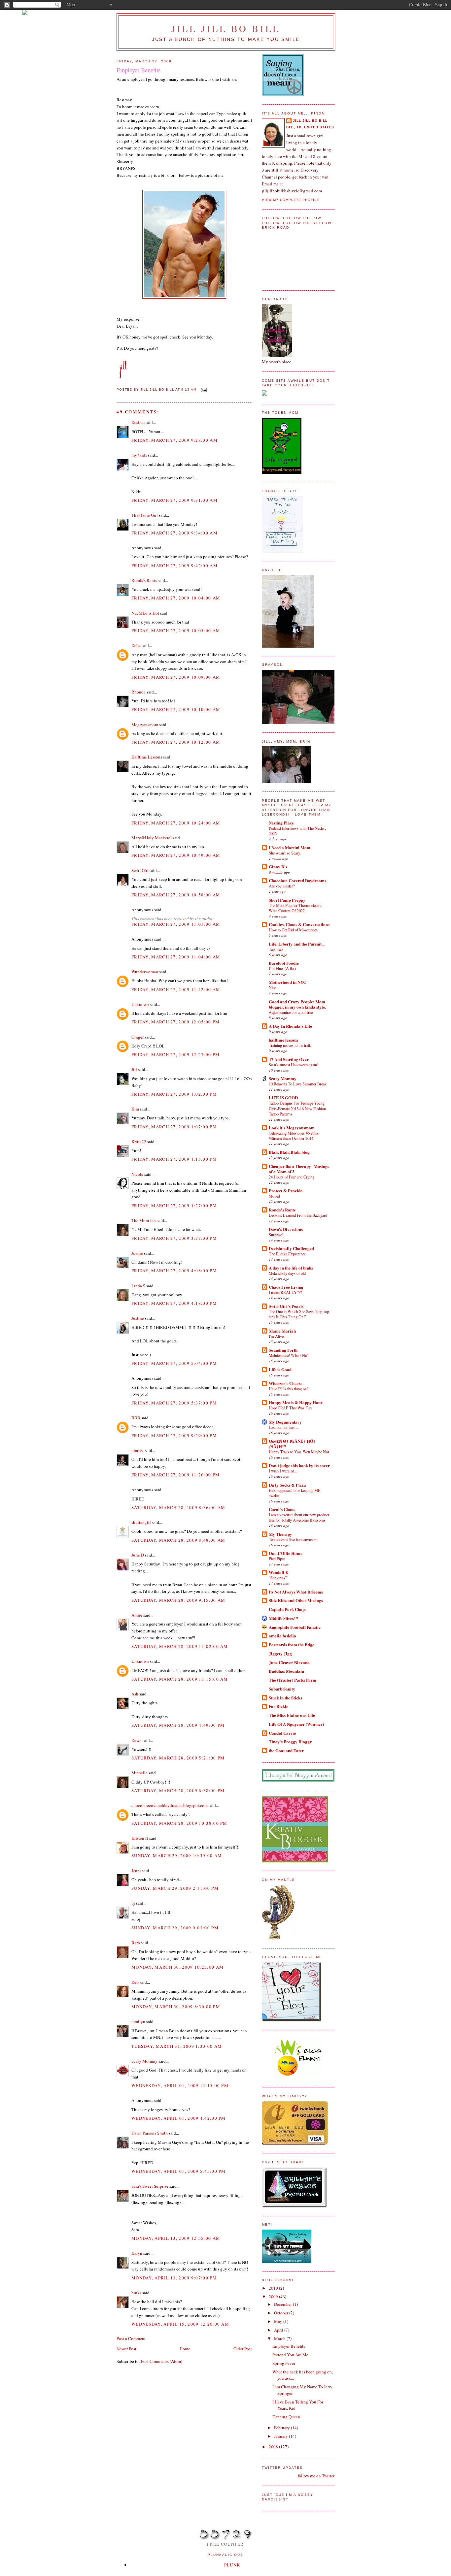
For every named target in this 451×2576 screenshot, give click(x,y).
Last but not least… (284, 1427)
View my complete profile (291, 200)
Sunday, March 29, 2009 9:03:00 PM (175, 1928)
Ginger (138, 1037)
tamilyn (138, 2021)
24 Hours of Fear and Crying (292, 1177)
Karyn (137, 2253)
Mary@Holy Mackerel (152, 838)
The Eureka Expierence (287, 1254)
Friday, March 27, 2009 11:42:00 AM (176, 989)
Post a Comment (131, 2338)
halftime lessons (283, 1040)
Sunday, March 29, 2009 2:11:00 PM (175, 1888)
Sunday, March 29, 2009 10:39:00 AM (177, 1855)
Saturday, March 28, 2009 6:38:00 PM (178, 1790)
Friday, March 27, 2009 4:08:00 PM (174, 1271)
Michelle (139, 1773)
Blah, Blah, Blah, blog (289, 1152)
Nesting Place (281, 823)
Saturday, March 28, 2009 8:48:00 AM (178, 1540)
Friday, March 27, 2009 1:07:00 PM (174, 1127)
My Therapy (280, 1534)
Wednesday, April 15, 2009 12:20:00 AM (180, 2324)
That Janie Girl (145, 515)
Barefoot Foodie (284, 963)
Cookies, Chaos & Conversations (299, 924)
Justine (138, 1318)
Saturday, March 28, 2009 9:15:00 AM (178, 1600)
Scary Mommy (144, 2061)
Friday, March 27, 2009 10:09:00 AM (176, 677)
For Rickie (278, 1706)
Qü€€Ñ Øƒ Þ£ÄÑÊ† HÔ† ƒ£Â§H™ (292, 1444)
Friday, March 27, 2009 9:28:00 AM (174, 440)
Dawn (137, 1740)
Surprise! (276, 1235)
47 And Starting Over (289, 1059)
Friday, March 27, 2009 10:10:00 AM (176, 709)
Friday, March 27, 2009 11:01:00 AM (176, 924)
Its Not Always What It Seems (296, 1592)
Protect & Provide (286, 1191)
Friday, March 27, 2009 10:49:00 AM (176, 855)
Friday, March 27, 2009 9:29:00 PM (174, 1435)
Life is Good (280, 1369)
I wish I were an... (283, 1471)
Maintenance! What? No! (289, 1355)
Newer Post (126, 2349)
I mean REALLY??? (285, 1292)
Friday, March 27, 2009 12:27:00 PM (175, 1054)
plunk (232, 2565)
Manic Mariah (282, 1331)
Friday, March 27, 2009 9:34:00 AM (174, 533)
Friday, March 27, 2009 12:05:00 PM (175, 1022)
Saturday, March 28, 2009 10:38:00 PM (179, 1823)
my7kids (139, 455)
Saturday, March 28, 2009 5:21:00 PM (178, 1758)
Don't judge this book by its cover (299, 1465)
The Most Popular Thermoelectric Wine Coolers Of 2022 (295, 908)
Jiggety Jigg (280, 1653)
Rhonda (139, 692)
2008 (274, 2447)
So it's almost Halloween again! (294, 1065)
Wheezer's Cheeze (286, 1383)
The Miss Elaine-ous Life (292, 1715)
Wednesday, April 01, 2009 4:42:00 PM (179, 2118)
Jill (134, 1069)
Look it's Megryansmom (292, 1127)
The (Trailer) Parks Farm (293, 1680)
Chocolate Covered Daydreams (297, 880)
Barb (136, 1943)
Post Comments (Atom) (162, 2361)
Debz (136, 645)
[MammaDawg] (287, 2261)
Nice (272, 987)
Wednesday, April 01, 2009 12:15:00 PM (180, 2085)
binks (136, 2293)
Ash (135, 1694)
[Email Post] (204, 389)
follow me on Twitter (316, 2476)
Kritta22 (139, 1142)
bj (133, 1903)
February (282, 2428)
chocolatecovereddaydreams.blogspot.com (170, 1805)
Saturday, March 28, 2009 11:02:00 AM (180, 1646)
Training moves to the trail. (290, 1045)
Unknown (140, 1004)
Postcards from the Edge (292, 1644)
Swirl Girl (140, 870)
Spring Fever (284, 2363)
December (283, 2304)
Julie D (138, 1555)
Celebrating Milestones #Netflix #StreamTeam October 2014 (294, 1136)
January (281, 2436)
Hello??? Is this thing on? (289, 1389)
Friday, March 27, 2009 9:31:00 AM (174, 500)
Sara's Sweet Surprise (150, 2186)
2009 (274, 2297)
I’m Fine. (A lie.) (282, 968)
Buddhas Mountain (286, 1671)
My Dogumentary (285, 1422)
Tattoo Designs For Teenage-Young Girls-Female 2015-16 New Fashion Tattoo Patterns (297, 1108)
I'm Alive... (278, 1336)
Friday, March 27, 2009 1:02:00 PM (174, 1094)
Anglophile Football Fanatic (295, 1627)
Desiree (138, 422)
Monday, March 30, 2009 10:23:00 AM (177, 1967)
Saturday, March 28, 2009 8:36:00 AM (178, 1507)
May (279, 2321)
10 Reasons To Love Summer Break (298, 1084)
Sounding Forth (283, 1350)
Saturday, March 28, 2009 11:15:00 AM (180, 1679)
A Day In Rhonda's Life (290, 1026)
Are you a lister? (282, 886)
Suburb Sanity (282, 1689)
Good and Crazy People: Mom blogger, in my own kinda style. (297, 1004)
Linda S (138, 1286)
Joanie (137, 1253)
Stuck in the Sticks (285, 1698)
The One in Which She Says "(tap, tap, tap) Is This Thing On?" (299, 1314)
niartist (138, 1450)
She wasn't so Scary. (285, 853)
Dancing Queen (286, 2417)
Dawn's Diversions (286, 1229)
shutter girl (141, 1522)
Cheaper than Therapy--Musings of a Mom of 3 (299, 1169)
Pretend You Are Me (290, 2355)
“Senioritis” (278, 1578)
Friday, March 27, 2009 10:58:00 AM (176, 895)
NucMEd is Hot (145, 613)
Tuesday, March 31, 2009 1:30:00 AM (177, 2046)
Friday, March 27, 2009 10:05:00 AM (176, 630)
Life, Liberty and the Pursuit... (297, 944)
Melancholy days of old (287, 1273)
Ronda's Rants (144, 580)
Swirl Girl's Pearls (286, 1306)
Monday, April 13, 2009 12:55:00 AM (176, 2238)
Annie (137, 1615)
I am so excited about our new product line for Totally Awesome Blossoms (299, 1517)
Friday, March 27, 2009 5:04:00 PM (174, 1363)
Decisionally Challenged (291, 1248)
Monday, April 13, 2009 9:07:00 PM (174, 2278)
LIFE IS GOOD (283, 1097)
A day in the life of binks (291, 1268)
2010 (274, 2288)
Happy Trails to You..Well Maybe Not (299, 1452)
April (279, 2330)
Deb (135, 1982)
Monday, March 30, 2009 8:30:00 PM (176, 2007)
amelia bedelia (282, 1636)
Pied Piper (277, 1559)
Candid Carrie (282, 1733)
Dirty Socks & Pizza (287, 1485)
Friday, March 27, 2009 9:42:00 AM (174, 565)
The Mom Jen (144, 1220)
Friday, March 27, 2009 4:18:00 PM (174, 1303)
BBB (136, 1418)
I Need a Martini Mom (290, 847)
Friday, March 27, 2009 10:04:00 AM (176, 598)
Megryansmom (145, 724)
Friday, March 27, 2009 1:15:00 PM (174, 1159)
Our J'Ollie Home (286, 1553)
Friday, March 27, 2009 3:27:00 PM (174, 1238)
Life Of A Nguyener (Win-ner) (296, 1724)
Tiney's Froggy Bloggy (290, 1741)
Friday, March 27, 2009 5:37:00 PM (174, 1403)
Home (185, 2349)
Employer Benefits (289, 2346)
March (280, 2338)
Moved (274, 1196)
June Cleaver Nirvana (289, 1662)
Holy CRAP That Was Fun (290, 1408)
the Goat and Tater (286, 1750)
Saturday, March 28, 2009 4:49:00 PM (178, 1725)
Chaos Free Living (286, 1287)
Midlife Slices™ (283, 1618)
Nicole (137, 1174)
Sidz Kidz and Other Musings (296, 1600)
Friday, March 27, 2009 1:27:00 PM (174, 1206)
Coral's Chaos (282, 1509)
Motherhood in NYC (287, 982)
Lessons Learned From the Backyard (298, 1215)
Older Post (243, 2349)
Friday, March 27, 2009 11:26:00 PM (175, 1475)
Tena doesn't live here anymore (293, 1539)
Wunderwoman (145, 972)
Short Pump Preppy (287, 900)
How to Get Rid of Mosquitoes (293, 930)
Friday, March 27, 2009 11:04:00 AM (176, 957)
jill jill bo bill (226, 28)
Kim (135, 1109)
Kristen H (140, 1838)
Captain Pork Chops (288, 1609)
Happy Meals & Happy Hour (296, 1402)
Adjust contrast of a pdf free (291, 1012)
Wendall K (279, 1572)
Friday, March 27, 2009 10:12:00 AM (176, 742)
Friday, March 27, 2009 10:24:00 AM (176, 823)
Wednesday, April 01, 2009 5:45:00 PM (179, 2171)
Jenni (136, 1871)
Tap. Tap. (276, 949)
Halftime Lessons (147, 757)
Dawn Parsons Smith (150, 2133)
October (282, 2313)
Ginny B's (278, 867)
